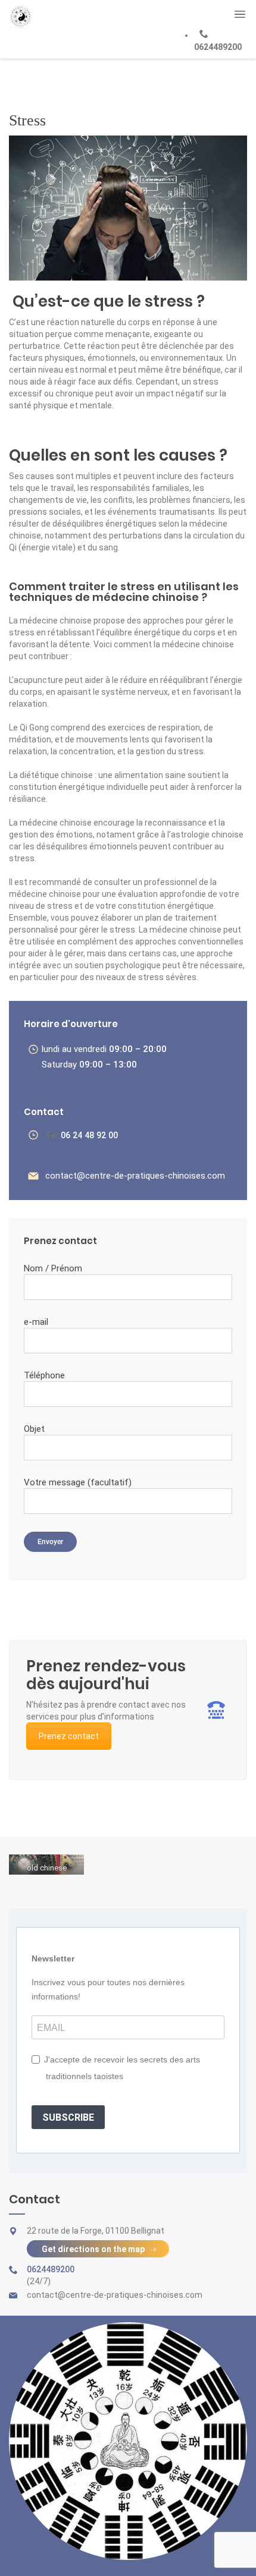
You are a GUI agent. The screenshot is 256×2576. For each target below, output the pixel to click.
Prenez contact (69, 1736)
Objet (34, 1429)
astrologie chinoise (207, 834)
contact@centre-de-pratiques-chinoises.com (135, 1176)
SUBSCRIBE (68, 2117)
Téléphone (44, 1375)
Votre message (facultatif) (78, 1482)
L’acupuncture (36, 680)
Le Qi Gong (29, 728)
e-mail (36, 1322)
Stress (27, 120)
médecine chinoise (185, 930)
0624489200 (218, 47)
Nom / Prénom (53, 1268)
